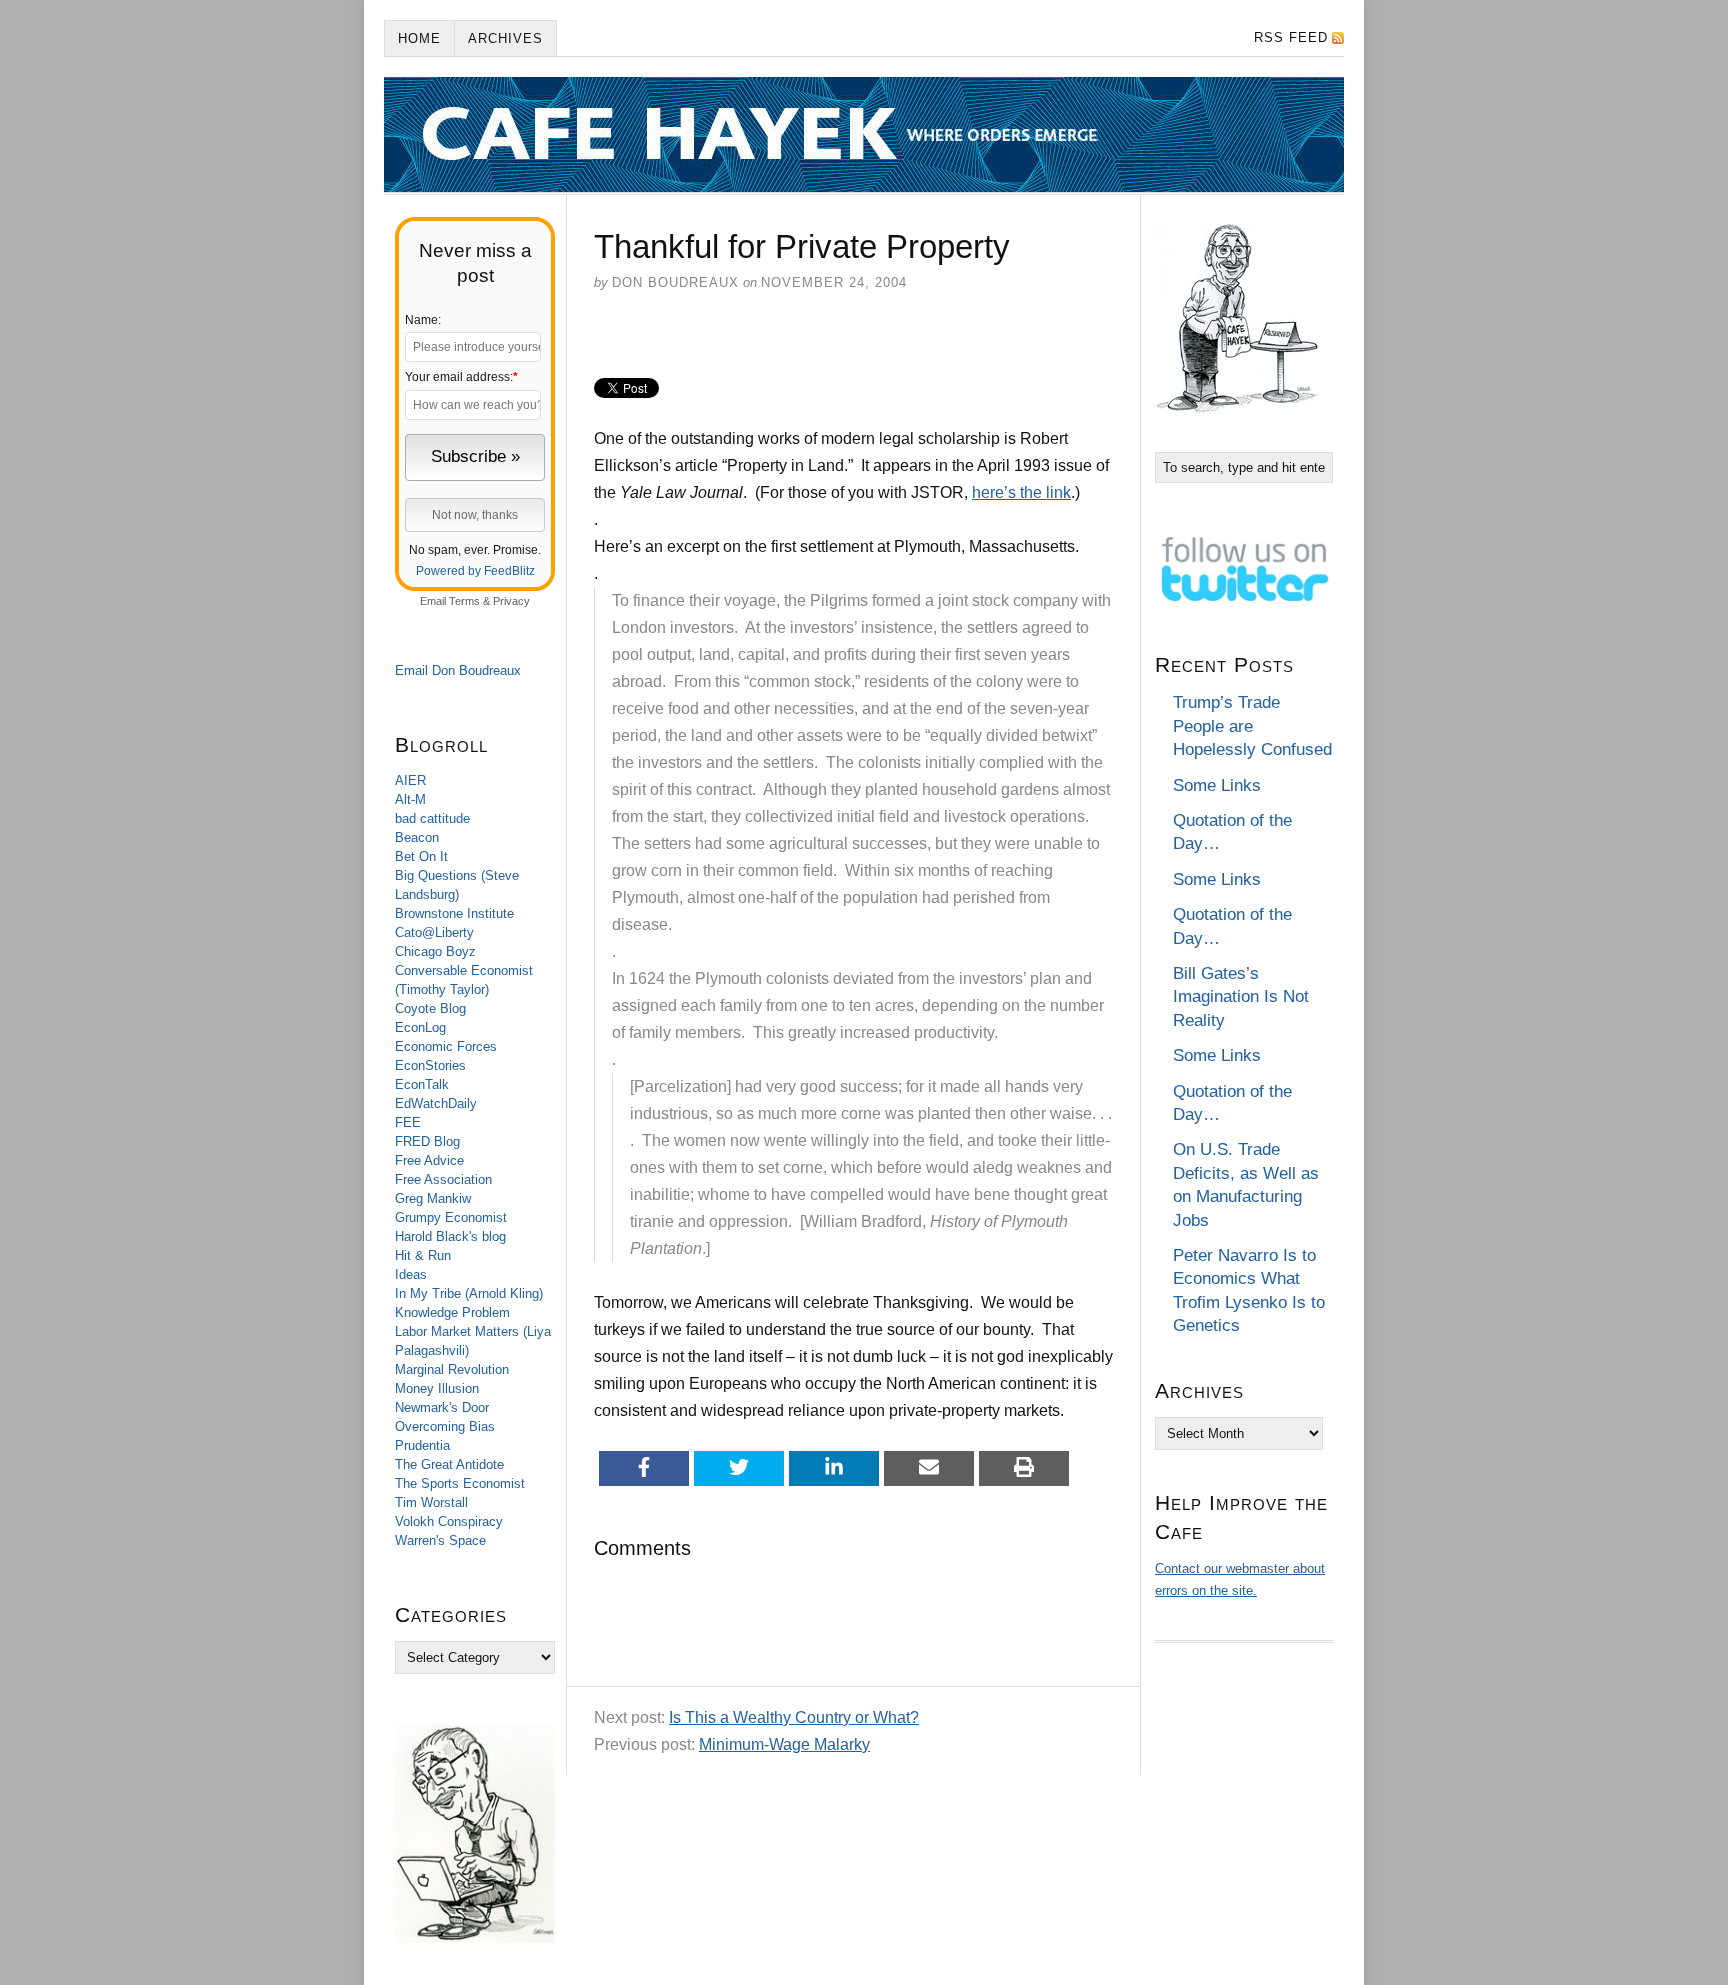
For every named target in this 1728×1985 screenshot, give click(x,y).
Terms (464, 601)
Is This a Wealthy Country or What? (794, 1717)
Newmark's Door (442, 1407)
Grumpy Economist (451, 1217)
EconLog (420, 1027)
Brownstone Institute (454, 913)
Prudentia (422, 1445)
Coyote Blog (430, 1008)
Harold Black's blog (450, 1236)
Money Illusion (437, 1388)
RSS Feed (1291, 37)
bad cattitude (432, 818)
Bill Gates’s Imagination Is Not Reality (1241, 997)
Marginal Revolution (452, 1369)
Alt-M (410, 799)
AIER (410, 780)
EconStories (430, 1065)
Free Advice (429, 1160)
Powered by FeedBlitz (475, 571)
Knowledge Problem (452, 1312)
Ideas (411, 1274)
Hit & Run (423, 1255)
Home (419, 38)
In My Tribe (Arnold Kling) (469, 1293)
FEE (408, 1122)
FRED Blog (427, 1141)
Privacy (511, 601)
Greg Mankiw (433, 1198)
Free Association (443, 1179)
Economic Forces (446, 1046)
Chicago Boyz (435, 951)
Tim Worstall (431, 1502)
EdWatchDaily (436, 1103)
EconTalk (422, 1084)
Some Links (1217, 785)
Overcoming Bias (445, 1426)
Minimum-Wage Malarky (784, 1744)
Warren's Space (440, 1540)
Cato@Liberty (434, 932)
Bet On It (421, 856)
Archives (505, 38)
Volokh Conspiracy (449, 1521)
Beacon (417, 837)
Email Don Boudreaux (458, 670)
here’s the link (1021, 492)
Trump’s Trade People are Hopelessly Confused (1252, 726)
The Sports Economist (460, 1483)
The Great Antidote (449, 1464)
